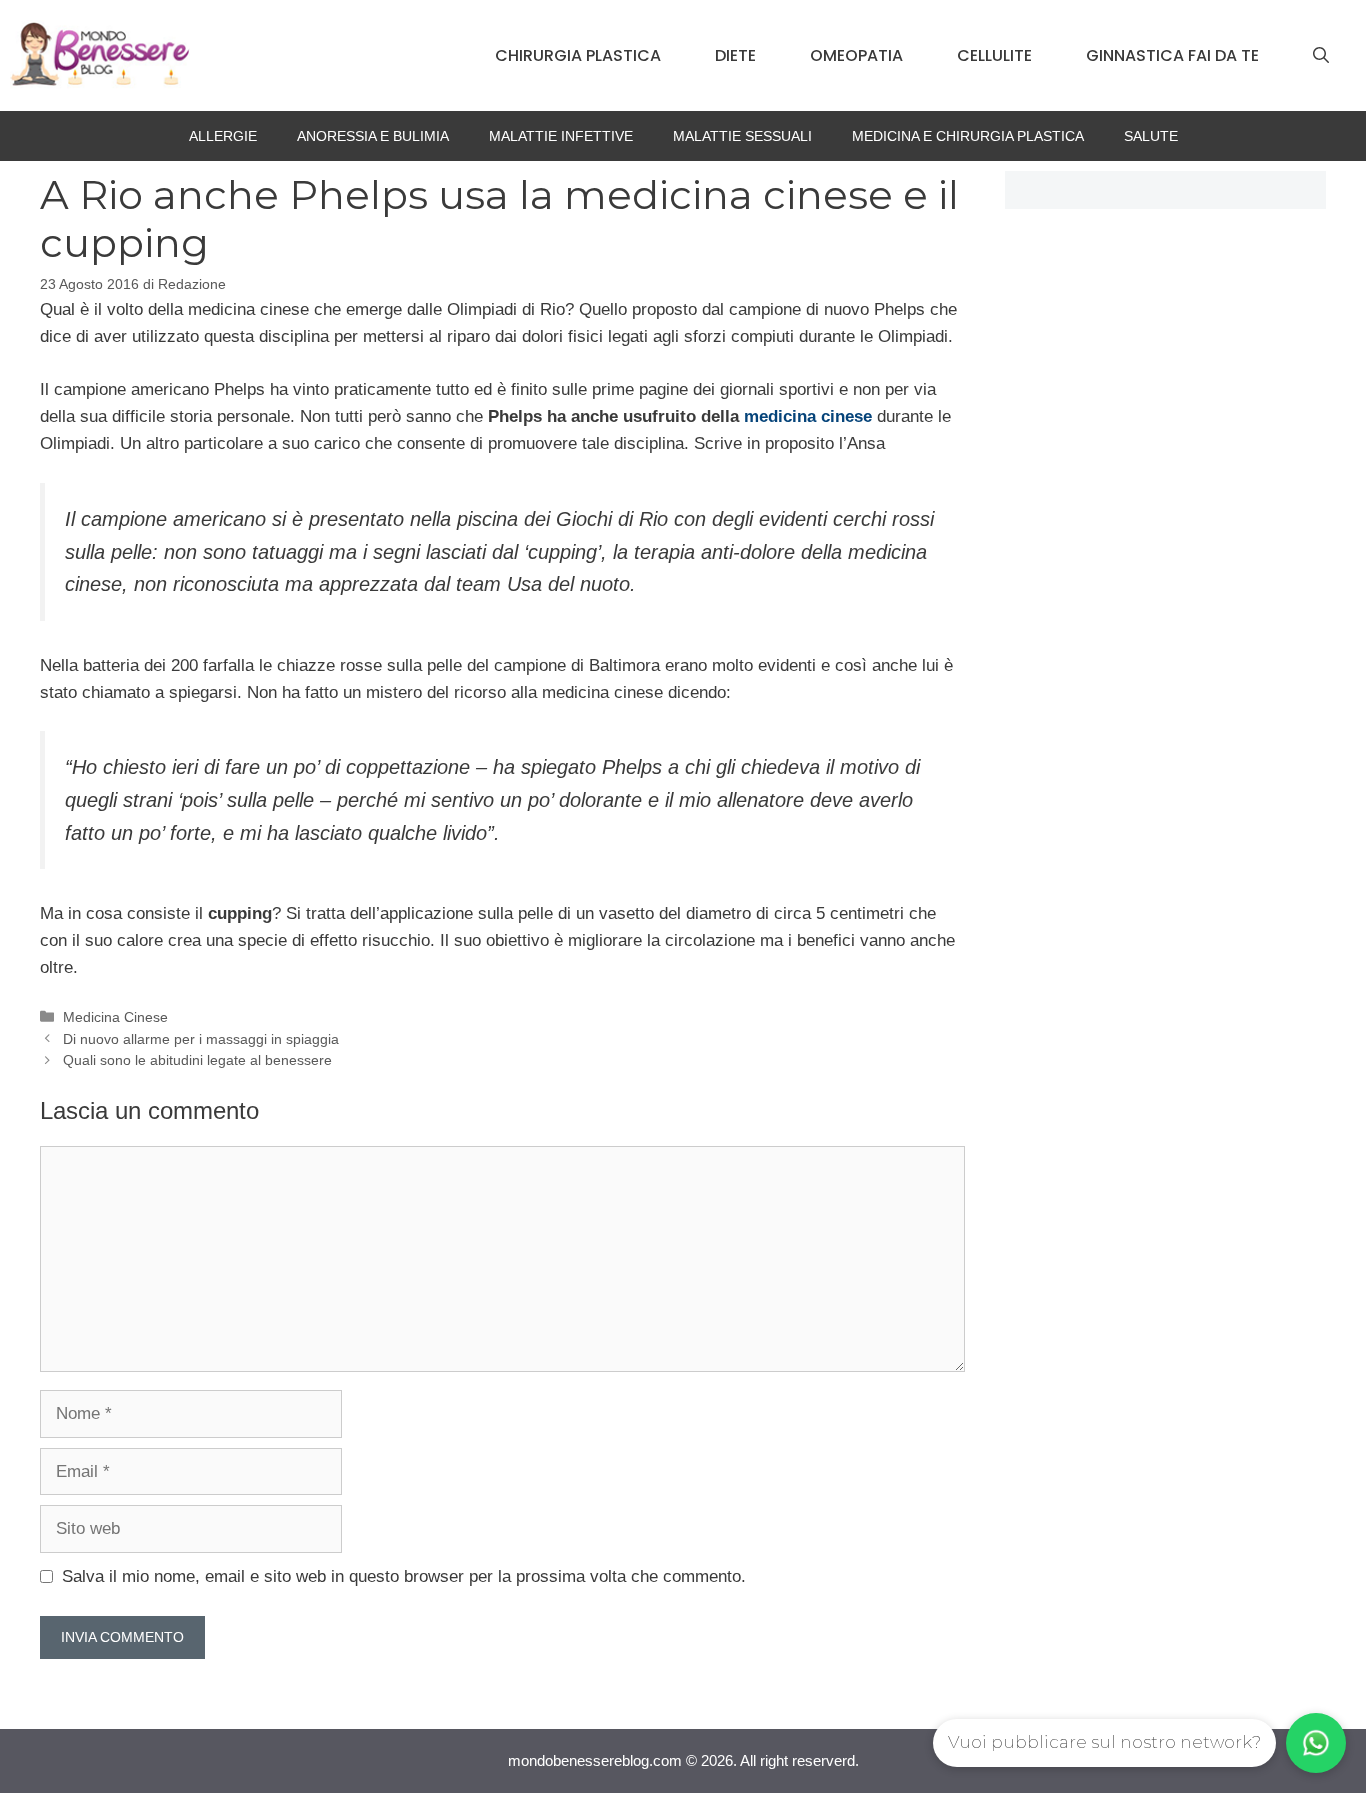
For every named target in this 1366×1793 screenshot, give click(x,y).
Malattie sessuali (742, 136)
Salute (1151, 136)
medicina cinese (808, 416)
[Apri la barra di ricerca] (1321, 56)
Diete (735, 55)
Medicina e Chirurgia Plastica (968, 136)
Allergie (223, 136)
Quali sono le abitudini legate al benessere (197, 1060)
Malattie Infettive (561, 136)
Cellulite (994, 55)
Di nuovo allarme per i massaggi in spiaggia (201, 1039)
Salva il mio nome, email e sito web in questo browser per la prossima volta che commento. (404, 1576)
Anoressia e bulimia (373, 136)
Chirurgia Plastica (578, 55)
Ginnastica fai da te (1172, 55)
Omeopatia (856, 55)
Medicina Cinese (115, 1017)
